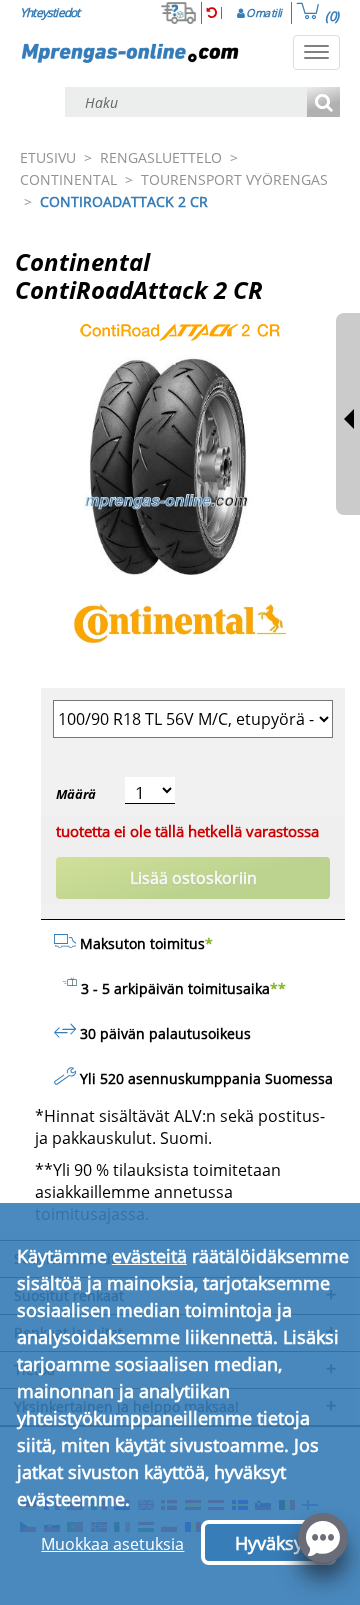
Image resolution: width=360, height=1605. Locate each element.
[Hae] (323, 103)
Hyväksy (269, 1543)
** (278, 988)
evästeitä (149, 1256)
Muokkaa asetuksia (112, 1544)
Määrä (76, 794)
